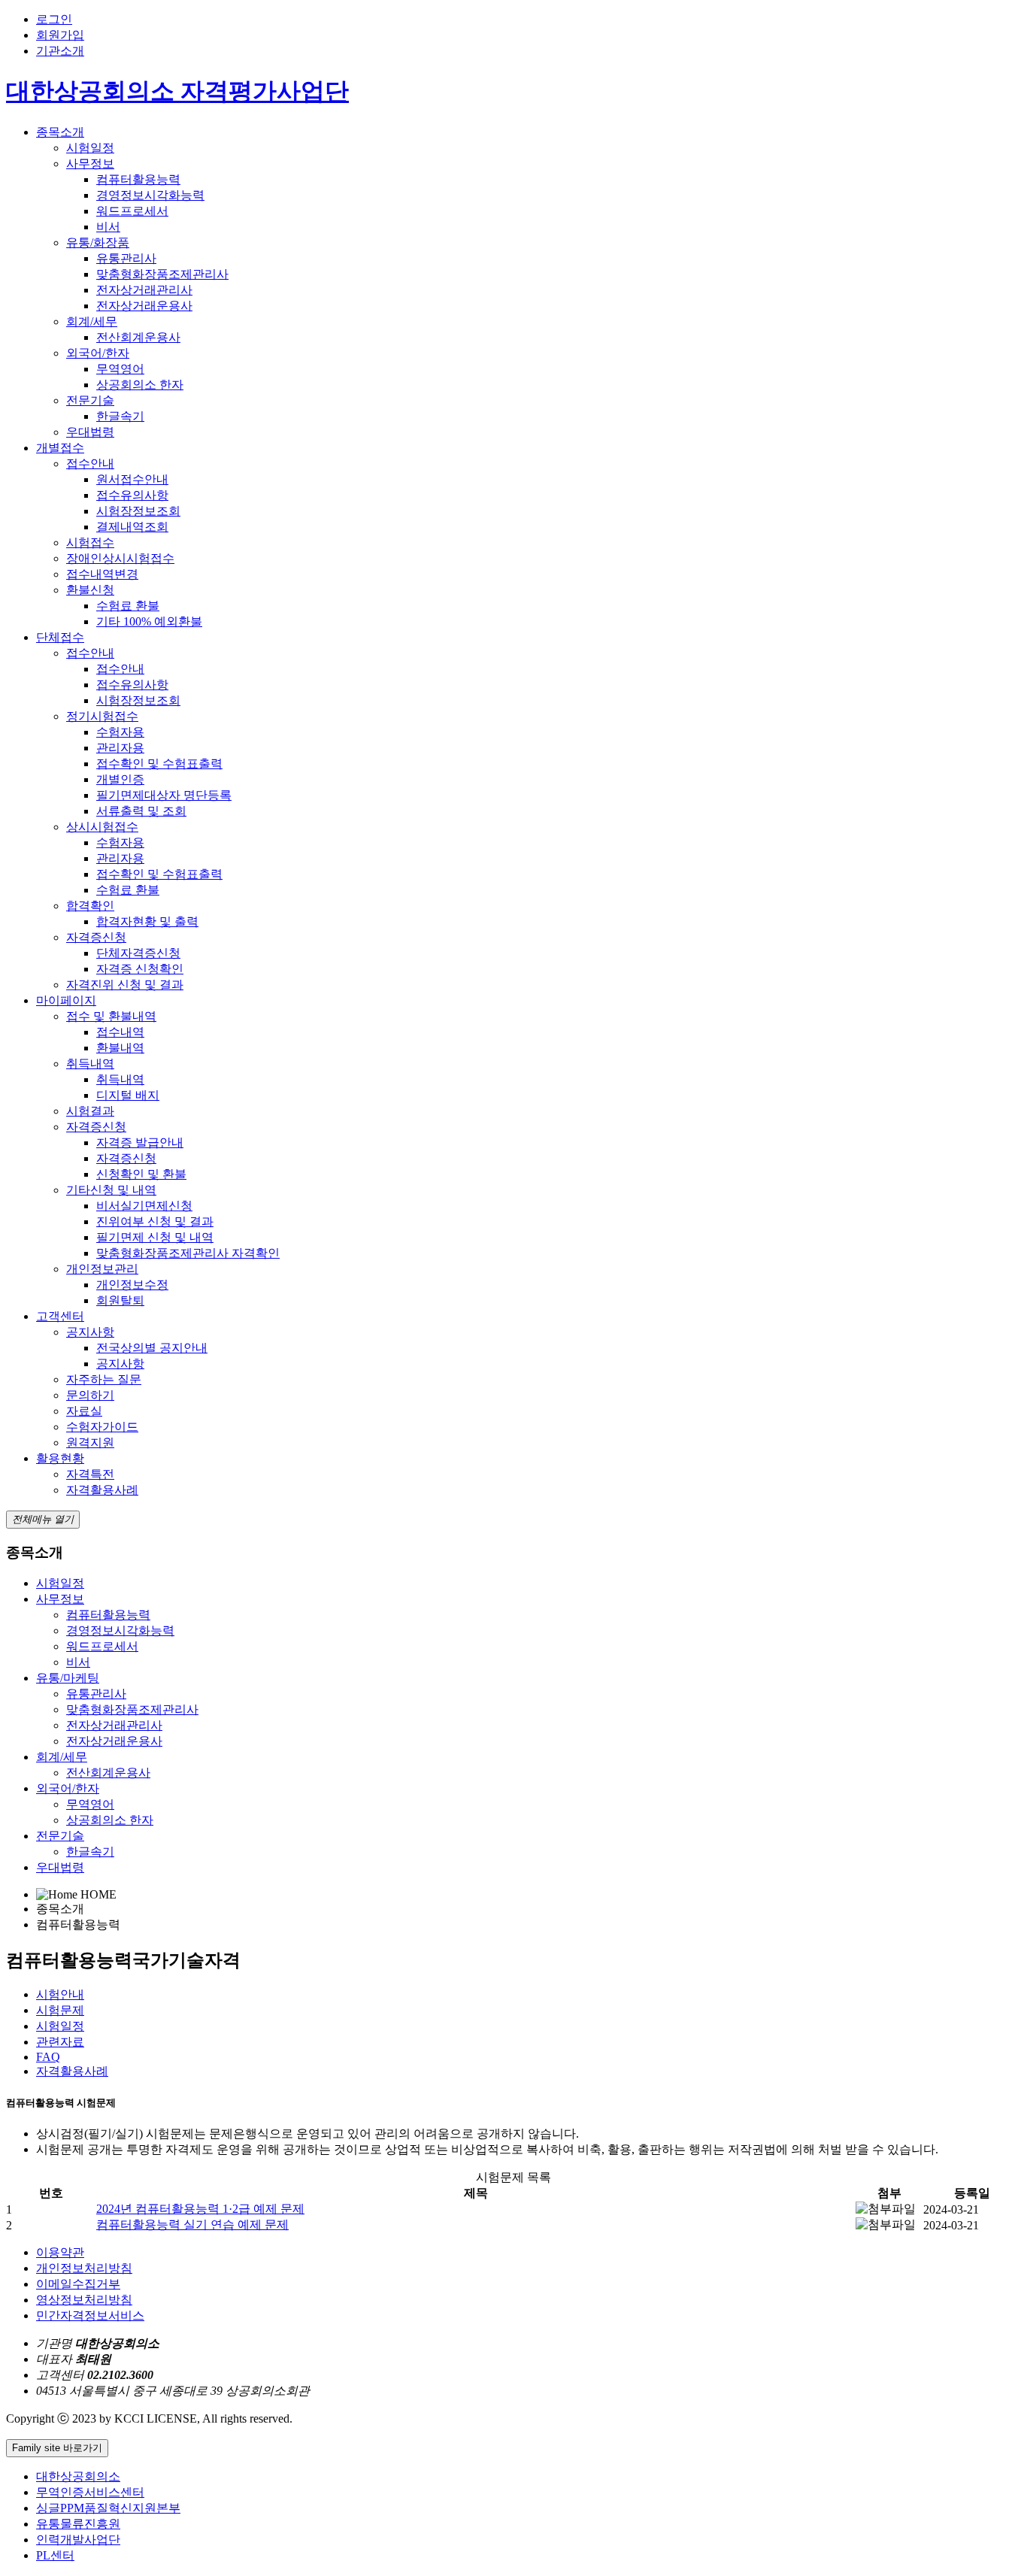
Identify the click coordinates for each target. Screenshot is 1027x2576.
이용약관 (60, 2252)
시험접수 (90, 542)
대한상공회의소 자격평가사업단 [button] (177, 91)
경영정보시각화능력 (150, 195)
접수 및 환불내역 (111, 1016)
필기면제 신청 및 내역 (155, 1237)
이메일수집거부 (78, 2284)
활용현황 (60, 1458)
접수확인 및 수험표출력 (159, 764)
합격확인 (90, 906)
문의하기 (90, 1395)
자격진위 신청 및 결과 (125, 985)
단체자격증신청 (138, 953)
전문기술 (90, 400)
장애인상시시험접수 (120, 558)
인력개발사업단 (78, 2540)
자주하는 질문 (104, 1379)
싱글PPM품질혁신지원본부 (108, 2508)
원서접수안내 (132, 479)
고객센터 (60, 1316)
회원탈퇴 (120, 1300)
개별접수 (60, 448)
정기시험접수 (102, 716)
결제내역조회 (132, 527)
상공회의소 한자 (140, 385)
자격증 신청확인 (140, 969)
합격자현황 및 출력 (147, 921)
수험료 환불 (128, 606)
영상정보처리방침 (84, 2300)
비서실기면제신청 (144, 1206)
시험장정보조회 (138, 511)
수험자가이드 (102, 1427)
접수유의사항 (132, 495)
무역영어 (120, 369)
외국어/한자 (98, 353)
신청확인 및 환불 (141, 1174)
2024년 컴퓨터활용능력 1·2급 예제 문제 (200, 2209)
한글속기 (120, 416)
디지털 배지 (128, 1095)
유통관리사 (126, 258)
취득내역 (90, 1064)
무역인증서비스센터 (90, 2492)
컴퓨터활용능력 (138, 179)
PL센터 (55, 2555)
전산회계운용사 (138, 337)
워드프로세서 (132, 211)
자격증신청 (96, 937)
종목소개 (60, 132)
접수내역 (120, 1032)
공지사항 (90, 1332)
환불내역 (120, 1048)
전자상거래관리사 (144, 290)
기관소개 (60, 51)
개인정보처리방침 (84, 2268)
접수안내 (90, 464)
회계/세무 (92, 321)
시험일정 (90, 148)
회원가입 (60, 35)
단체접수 (60, 637)
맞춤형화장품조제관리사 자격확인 (188, 1253)
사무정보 (90, 164)
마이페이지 (66, 1000)
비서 (108, 227)
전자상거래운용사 (144, 306)
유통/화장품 (98, 242)
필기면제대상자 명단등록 (164, 795)
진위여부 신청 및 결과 (155, 1221)
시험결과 (90, 1111)
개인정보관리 (102, 1269)
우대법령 (90, 432)
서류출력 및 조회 (141, 811)
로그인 (54, 19)
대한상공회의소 (78, 2476)
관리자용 (120, 748)
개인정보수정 (132, 1285)
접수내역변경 (102, 574)
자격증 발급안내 (140, 1143)
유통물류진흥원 (78, 2524)
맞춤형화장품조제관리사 (162, 274)
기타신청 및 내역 (111, 1190)
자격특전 (90, 1474)
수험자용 (120, 732)
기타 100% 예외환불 (149, 621)
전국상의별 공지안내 (152, 1348)
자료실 (84, 1411)
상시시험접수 (102, 827)
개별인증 (120, 779)
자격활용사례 (102, 1490)
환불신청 (90, 590)
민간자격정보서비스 (90, 2315)
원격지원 (90, 1443)
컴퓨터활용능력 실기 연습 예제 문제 (192, 2224)
